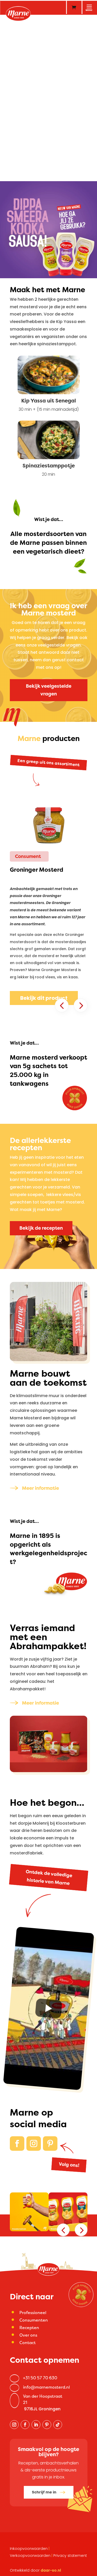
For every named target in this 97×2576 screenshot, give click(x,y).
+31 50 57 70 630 (40, 2378)
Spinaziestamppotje (49, 465)
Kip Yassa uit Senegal (49, 401)
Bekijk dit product (44, 998)
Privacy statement (70, 2556)
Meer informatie (40, 1488)
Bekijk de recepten (41, 1228)
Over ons (28, 2335)
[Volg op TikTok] (58, 2425)
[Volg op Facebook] (17, 2144)
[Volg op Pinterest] (50, 2144)
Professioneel (33, 2313)
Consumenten (34, 2320)
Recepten (29, 2328)
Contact (28, 2343)
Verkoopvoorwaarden (30, 2556)
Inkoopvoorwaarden (29, 2549)
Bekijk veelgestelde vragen (49, 690)
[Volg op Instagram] (34, 2144)
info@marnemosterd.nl (46, 2387)
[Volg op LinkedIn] (36, 2425)
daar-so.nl (51, 2570)
